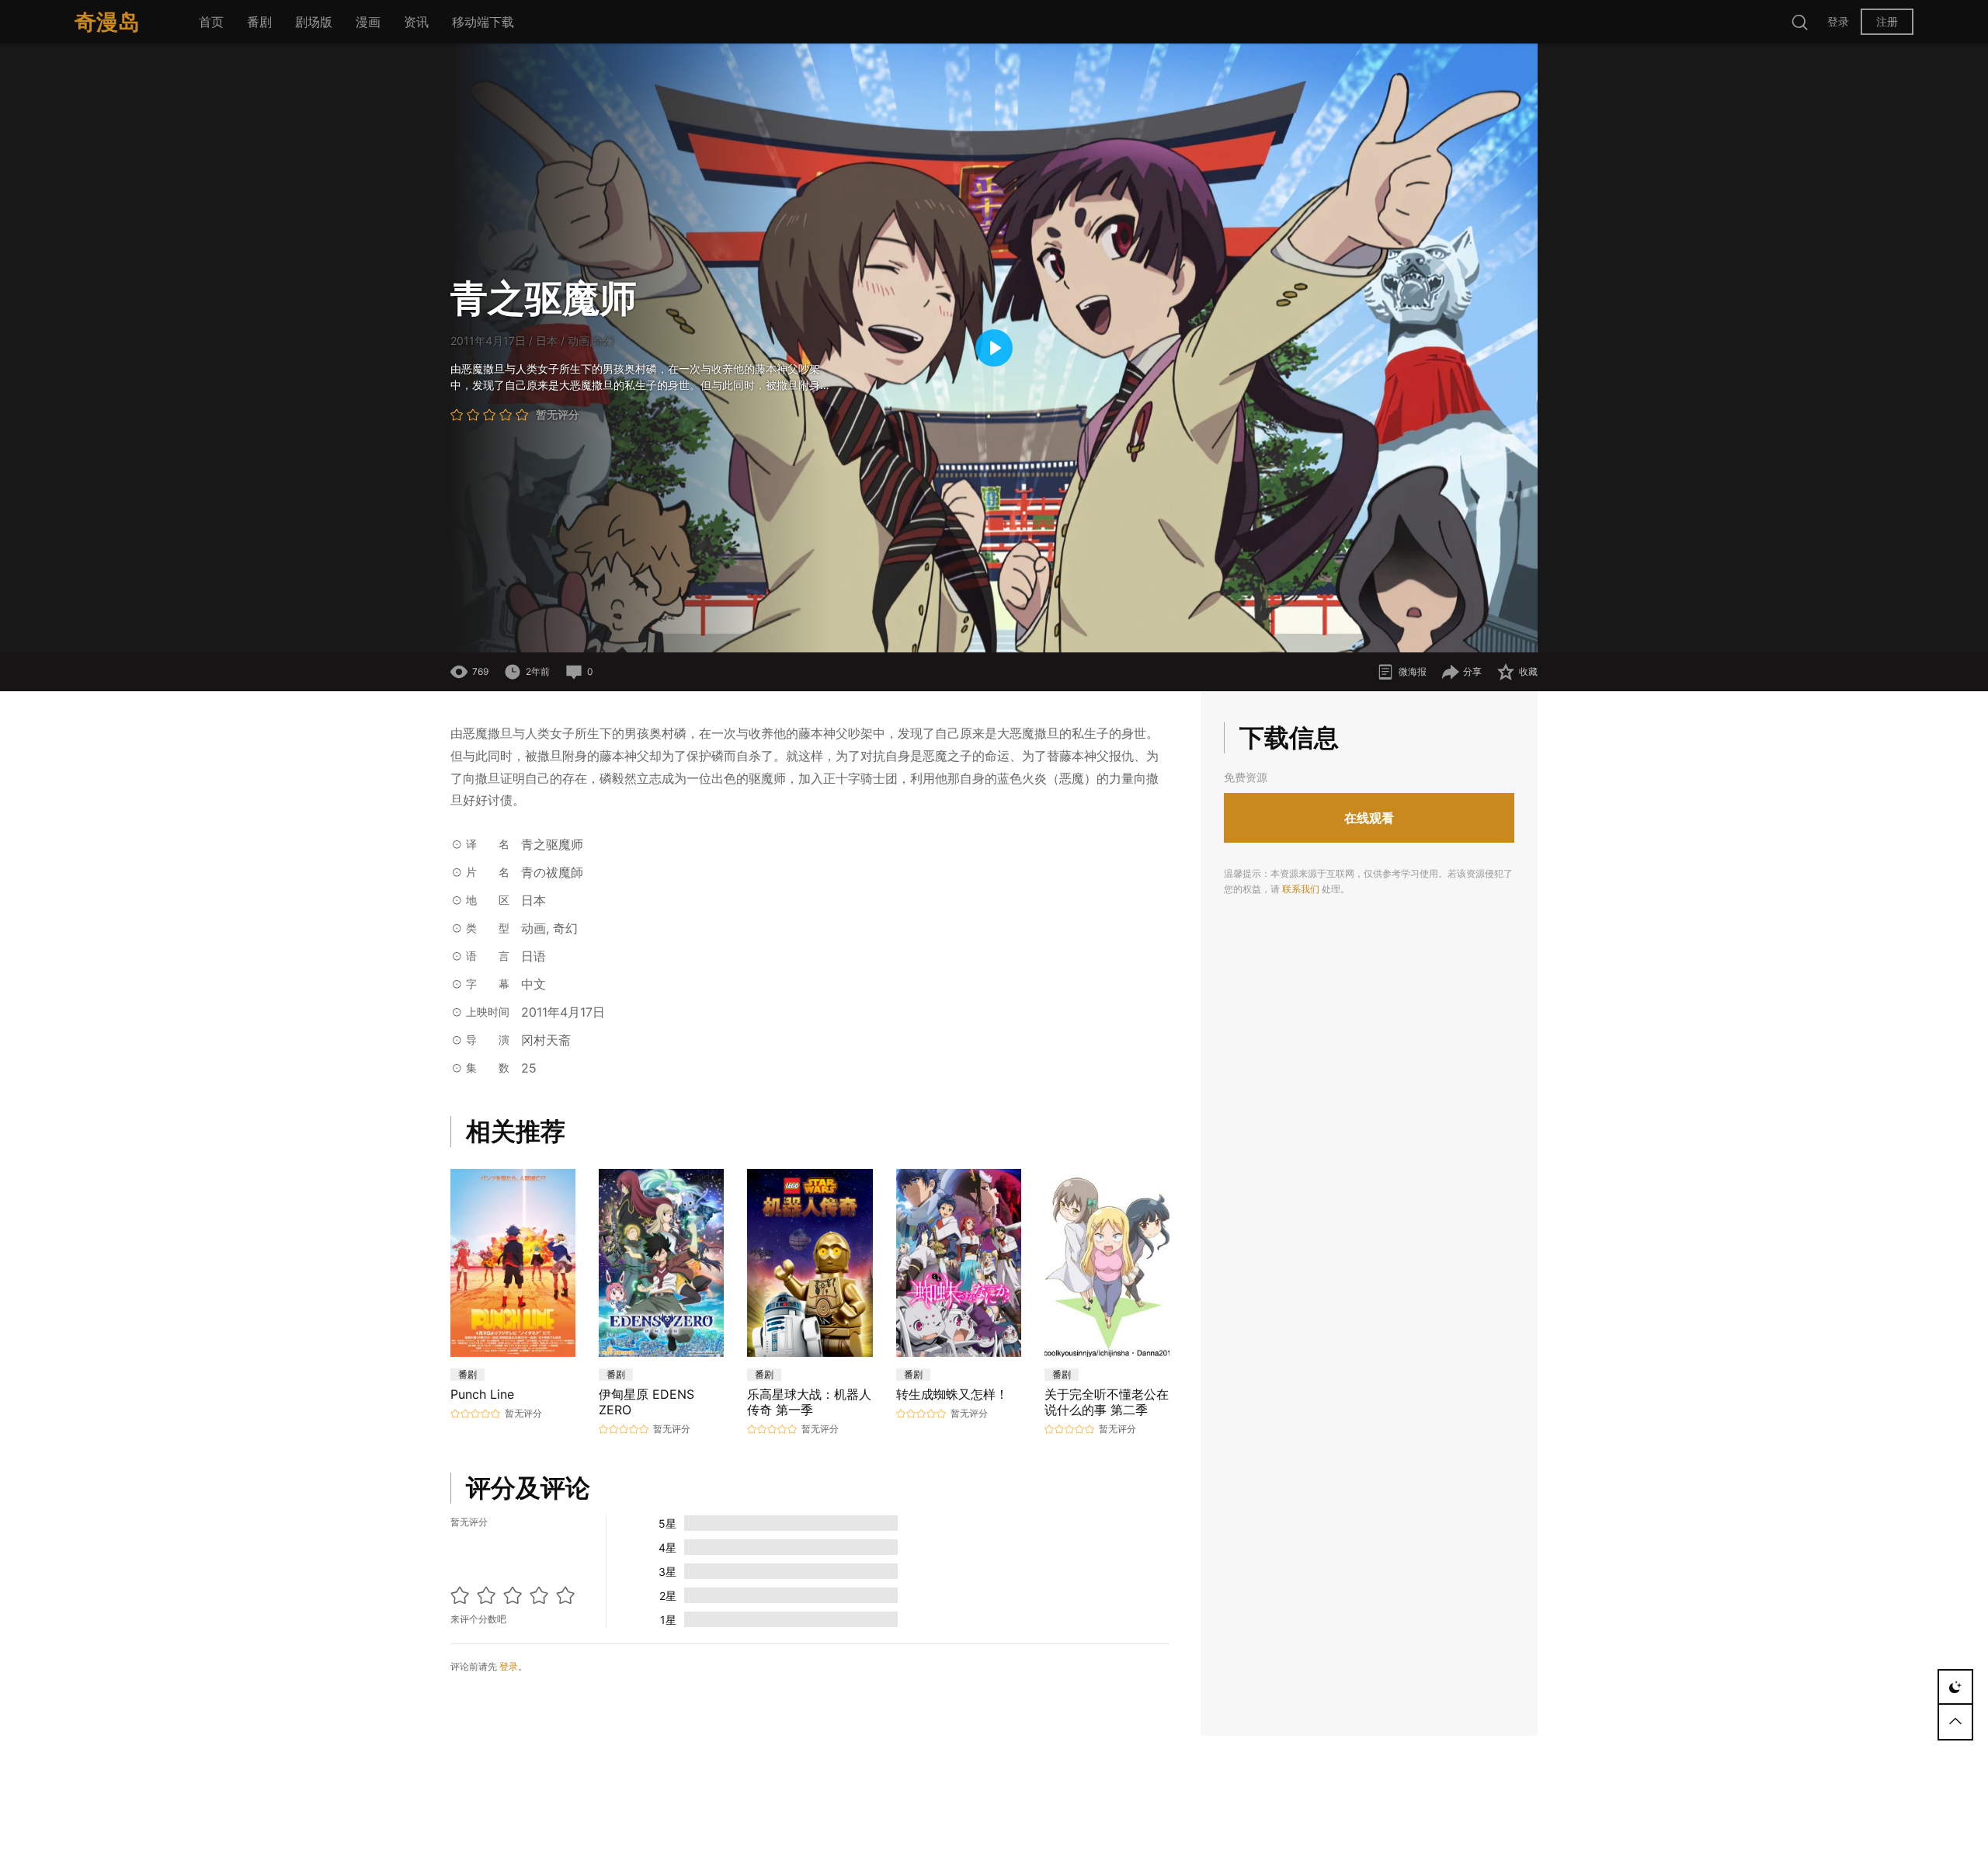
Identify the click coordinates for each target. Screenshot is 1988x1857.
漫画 (368, 22)
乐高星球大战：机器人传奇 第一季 (809, 1402)
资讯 (416, 22)
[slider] (897, 633)
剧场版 (314, 22)
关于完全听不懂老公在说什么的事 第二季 (1107, 1402)
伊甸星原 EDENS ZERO (646, 1402)
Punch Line (482, 1394)
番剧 (259, 22)
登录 (1838, 21)
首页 (211, 22)
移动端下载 (483, 22)
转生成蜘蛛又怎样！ (952, 1394)
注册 (1887, 21)
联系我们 (1301, 889)
